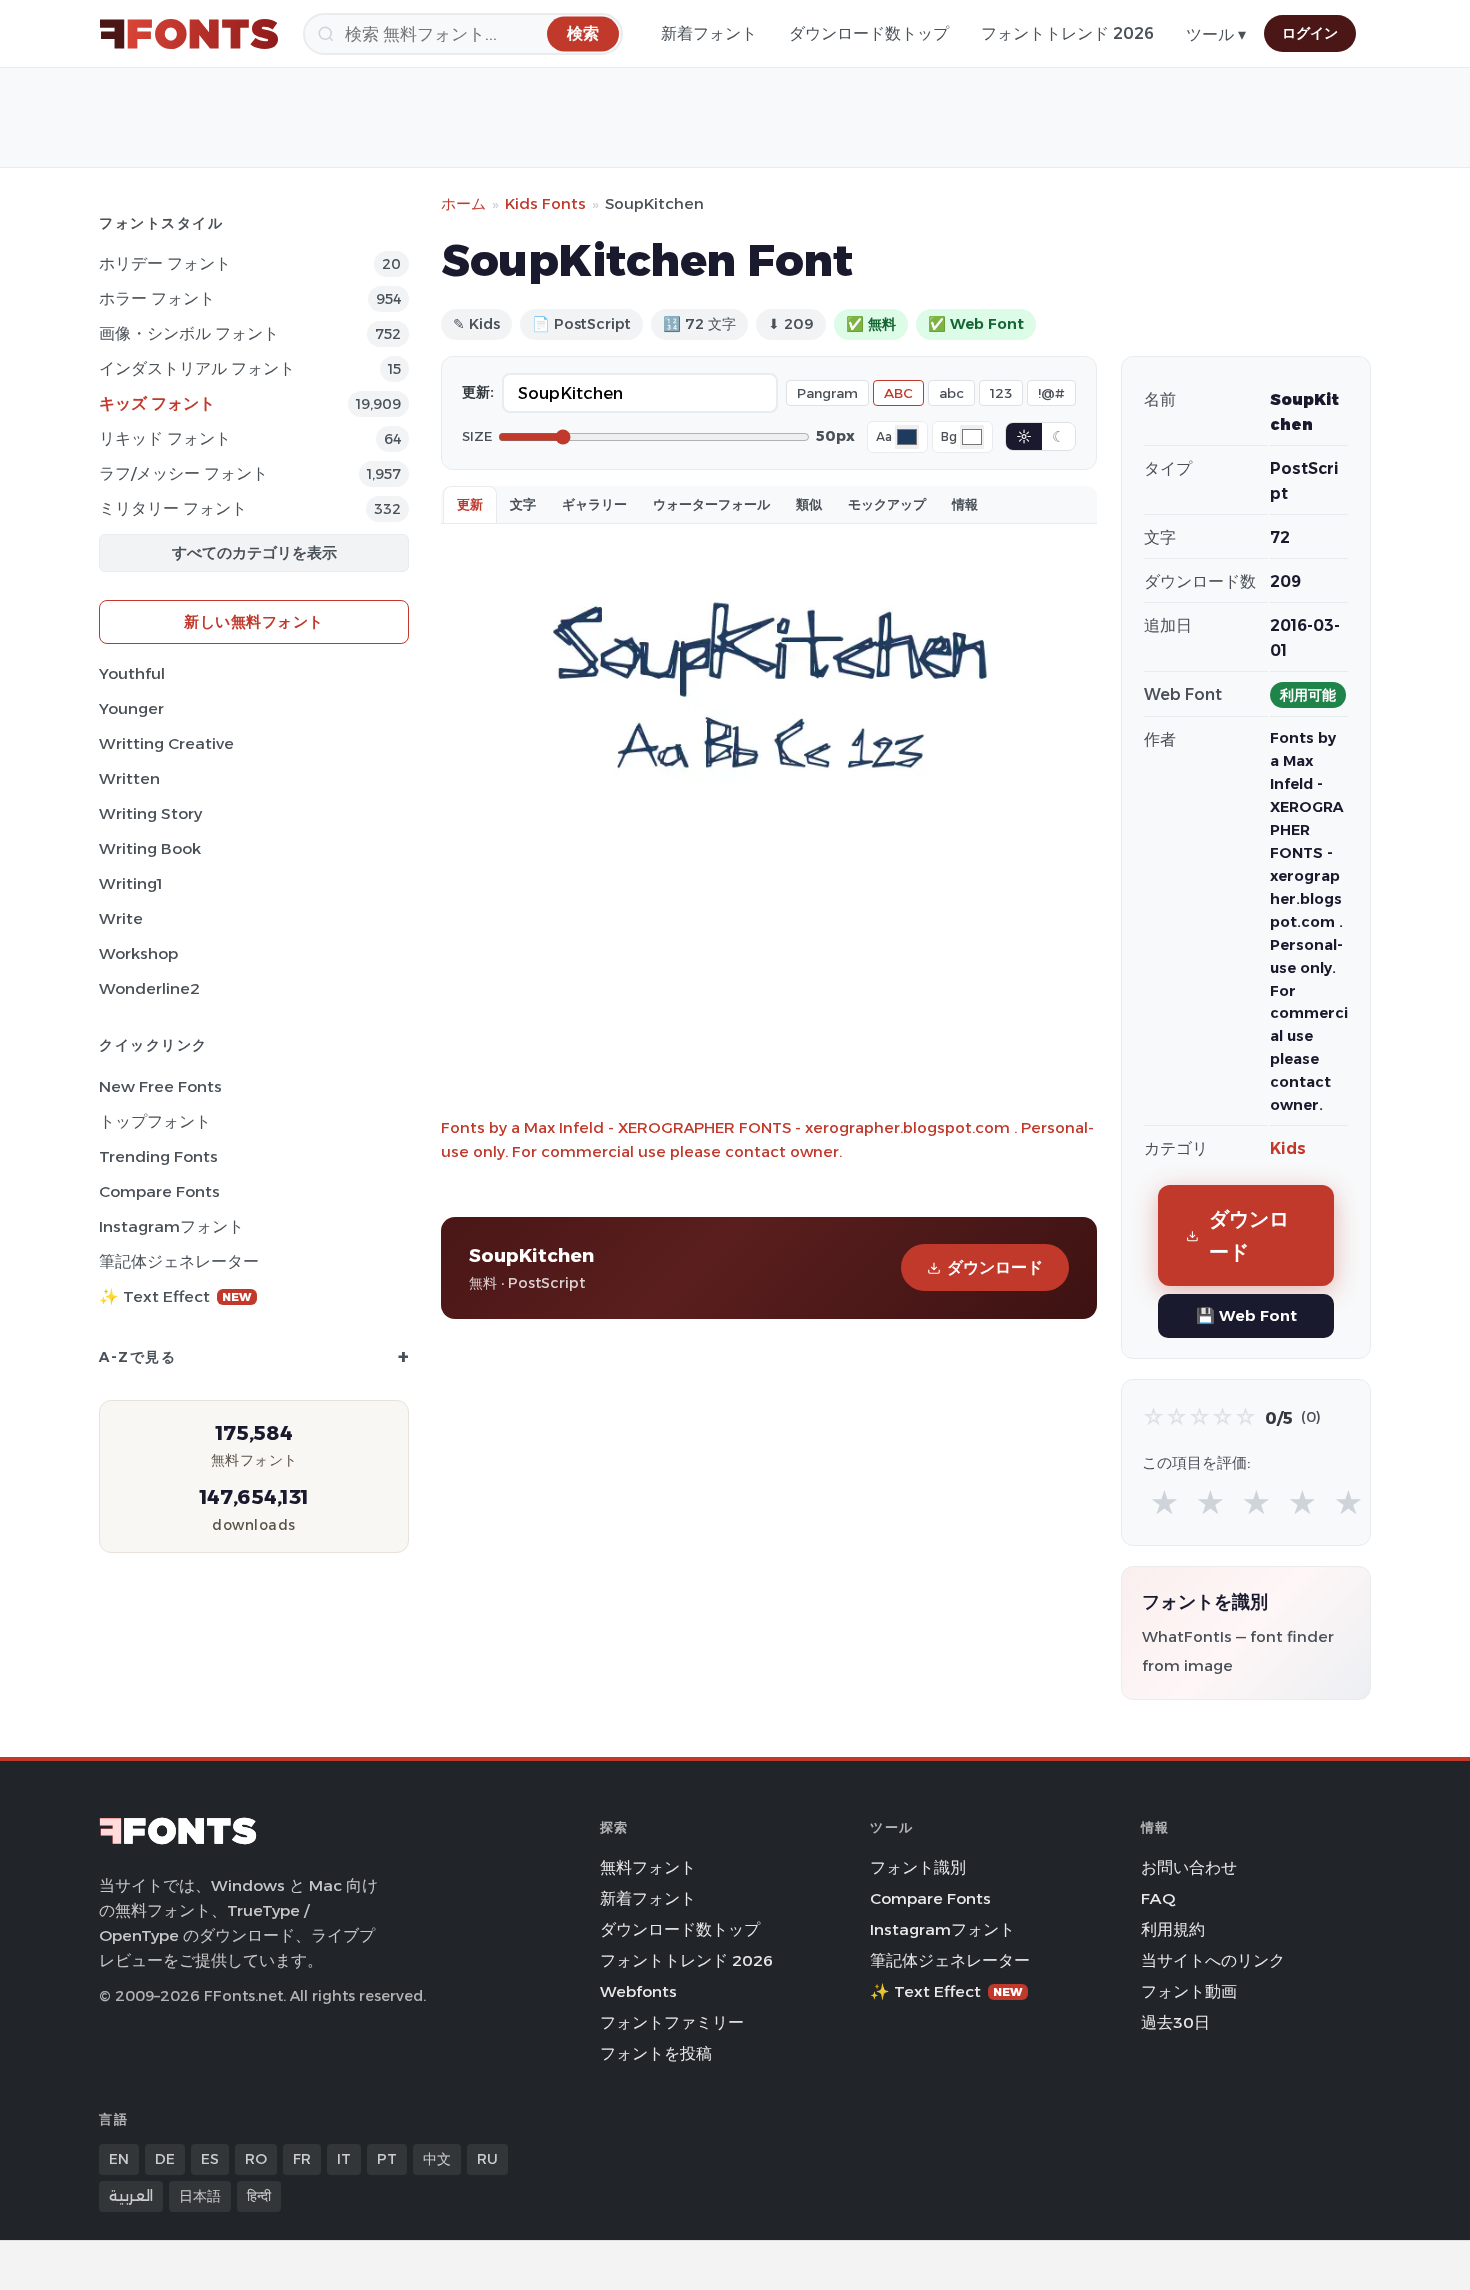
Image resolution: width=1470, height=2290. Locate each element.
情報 (965, 504)
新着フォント (709, 33)
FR (302, 2159)
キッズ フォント (157, 403)
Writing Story (150, 813)
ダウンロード (995, 1267)
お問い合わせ (1189, 1867)
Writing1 (130, 883)
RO (256, 2159)
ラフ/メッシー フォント (183, 473)
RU (487, 2159)
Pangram (827, 393)
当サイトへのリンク (1213, 1960)
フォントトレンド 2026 (1067, 33)
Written (129, 778)
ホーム (463, 203)
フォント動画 (1189, 1991)
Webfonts (638, 1991)
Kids (1288, 1148)
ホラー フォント (157, 298)
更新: (478, 392)
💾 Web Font (1246, 1315)
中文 (437, 2159)
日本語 (200, 2196)
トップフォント (155, 1121)
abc (951, 393)
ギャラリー (594, 504)
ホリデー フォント (165, 263)
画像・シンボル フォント (189, 333)
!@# (1051, 393)
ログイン (1310, 33)
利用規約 (1173, 1929)
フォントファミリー (672, 2022)
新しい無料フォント (254, 621)
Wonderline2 (149, 988)
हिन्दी (259, 2196)
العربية (131, 2196)
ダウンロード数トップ (869, 33)
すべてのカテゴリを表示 (254, 552)
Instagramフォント (171, 1226)
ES (210, 2159)
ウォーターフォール (711, 504)
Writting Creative (166, 743)
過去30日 (1175, 2022)
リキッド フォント (165, 438)
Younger (131, 708)
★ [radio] (1164, 1503)
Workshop (138, 953)
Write (121, 918)
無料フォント (648, 1867)
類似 (809, 504)
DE (165, 2159)
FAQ (1158, 1898)
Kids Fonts (545, 203)
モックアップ (887, 504)
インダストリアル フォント (197, 368)
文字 (523, 504)
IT (344, 2159)
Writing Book (150, 848)
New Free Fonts (160, 1086)
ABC (898, 393)
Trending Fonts (158, 1156)
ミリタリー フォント (173, 508)
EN (119, 2159)
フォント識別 (918, 1867)
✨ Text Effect (175, 1296)
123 (1001, 393)
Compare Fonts (159, 1191)
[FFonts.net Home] (189, 34)
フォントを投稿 (656, 2053)
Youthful (132, 673)
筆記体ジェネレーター (179, 1261)
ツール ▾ (1216, 34)
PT (387, 2159)
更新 (470, 504)
